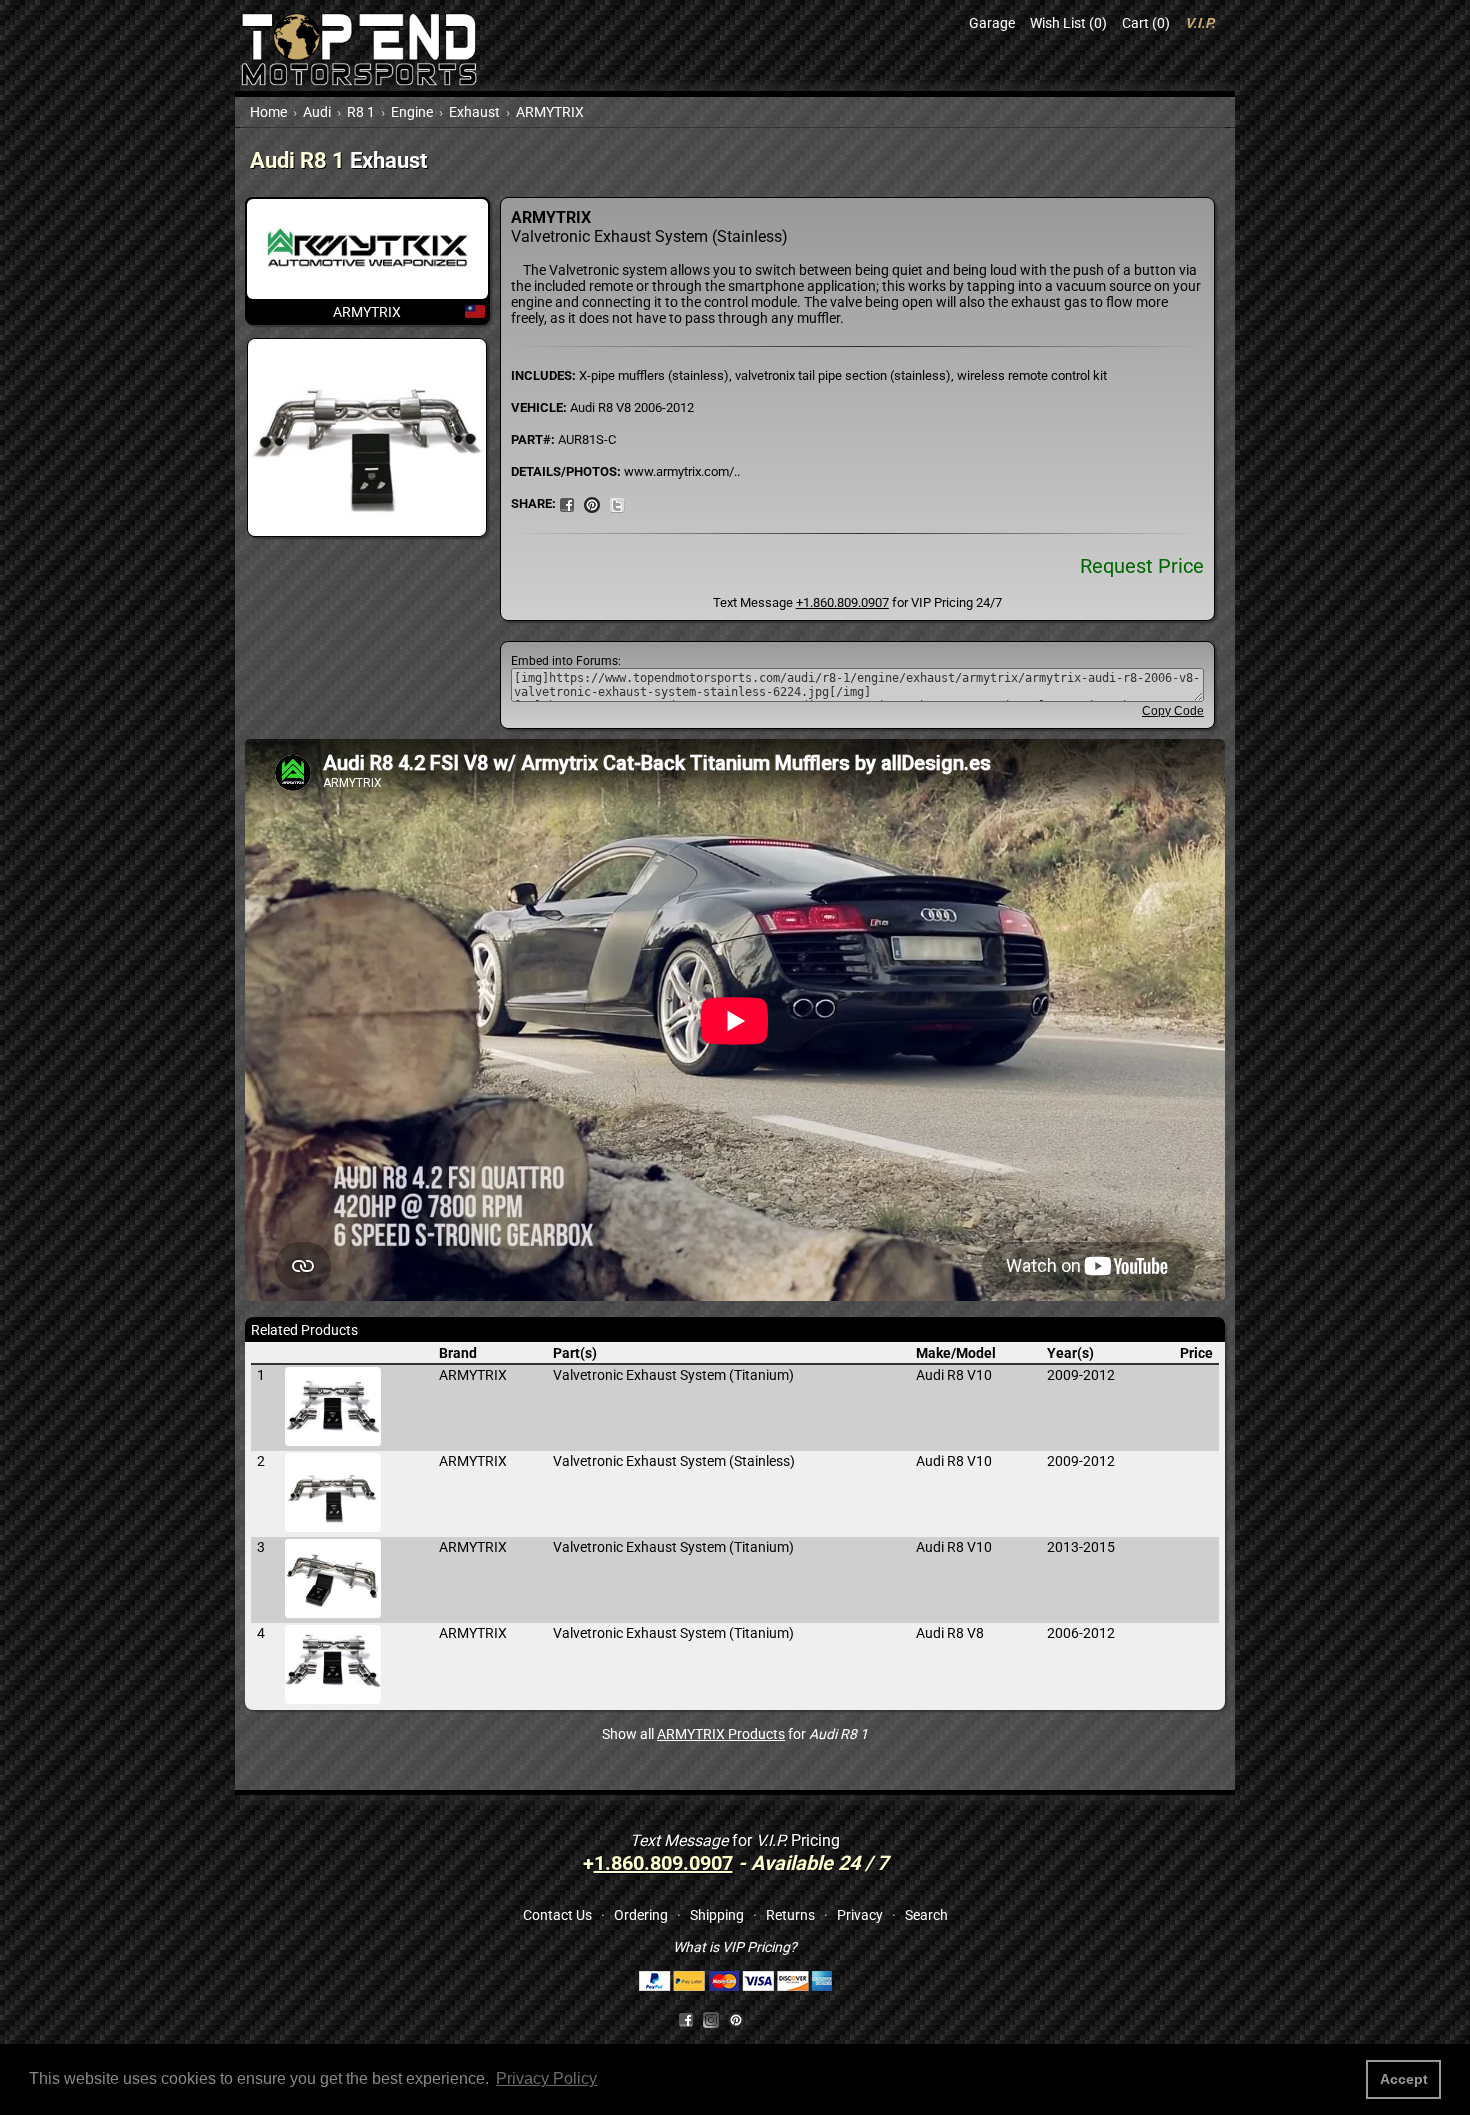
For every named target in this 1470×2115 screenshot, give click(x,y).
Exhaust (474, 112)
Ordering (641, 1915)
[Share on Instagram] (715, 2018)
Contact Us (557, 1915)
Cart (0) (1146, 23)
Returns (790, 1915)
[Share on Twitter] (617, 503)
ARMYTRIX (550, 112)
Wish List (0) (1068, 23)
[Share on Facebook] (686, 2018)
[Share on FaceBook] (567, 503)
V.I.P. (1200, 23)
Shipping (717, 1915)
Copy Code (1173, 711)
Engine (412, 112)
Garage (992, 23)
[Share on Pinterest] (592, 503)
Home (268, 112)
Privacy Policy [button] (546, 2078)
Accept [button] (1404, 2079)
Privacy (860, 1915)
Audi (317, 112)
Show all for (735, 1734)
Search (926, 1915)
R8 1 (361, 112)
